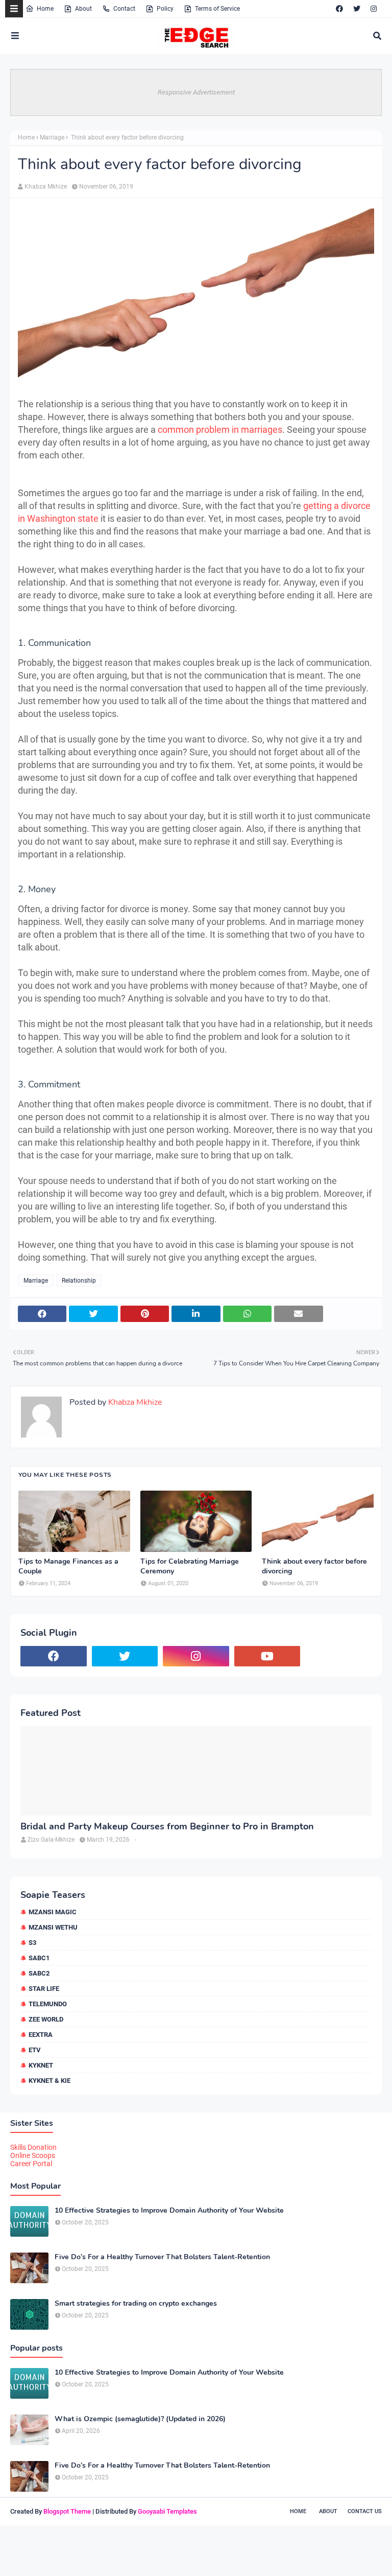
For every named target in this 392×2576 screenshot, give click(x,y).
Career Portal (31, 2164)
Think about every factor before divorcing (314, 1566)
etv (35, 2050)
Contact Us (365, 2511)
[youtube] (267, 1656)
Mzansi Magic (53, 1912)
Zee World (46, 2019)
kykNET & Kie (50, 2081)
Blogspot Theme (67, 2511)
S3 (32, 1943)
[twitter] (357, 9)
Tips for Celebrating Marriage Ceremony (190, 1566)
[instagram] (374, 9)
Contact (124, 9)
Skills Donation (33, 2147)
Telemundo (48, 2004)
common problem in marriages (220, 430)
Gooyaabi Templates (167, 2511)
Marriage (52, 137)
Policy (165, 9)
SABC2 (39, 1973)
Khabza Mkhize (46, 187)
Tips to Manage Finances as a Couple (68, 1566)
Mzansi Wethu (53, 1927)
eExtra (41, 2035)
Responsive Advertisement (196, 92)
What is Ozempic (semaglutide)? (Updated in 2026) (140, 2419)
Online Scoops (33, 2155)
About (83, 9)
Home (45, 9)
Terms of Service (217, 9)
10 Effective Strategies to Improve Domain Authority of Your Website (169, 2211)
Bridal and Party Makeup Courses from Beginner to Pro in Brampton (167, 1827)
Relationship (79, 1281)
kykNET (41, 2065)
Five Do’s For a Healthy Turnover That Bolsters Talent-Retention (162, 2257)
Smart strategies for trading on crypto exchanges (136, 2304)
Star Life (44, 1989)
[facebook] (339, 9)
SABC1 (39, 1958)
